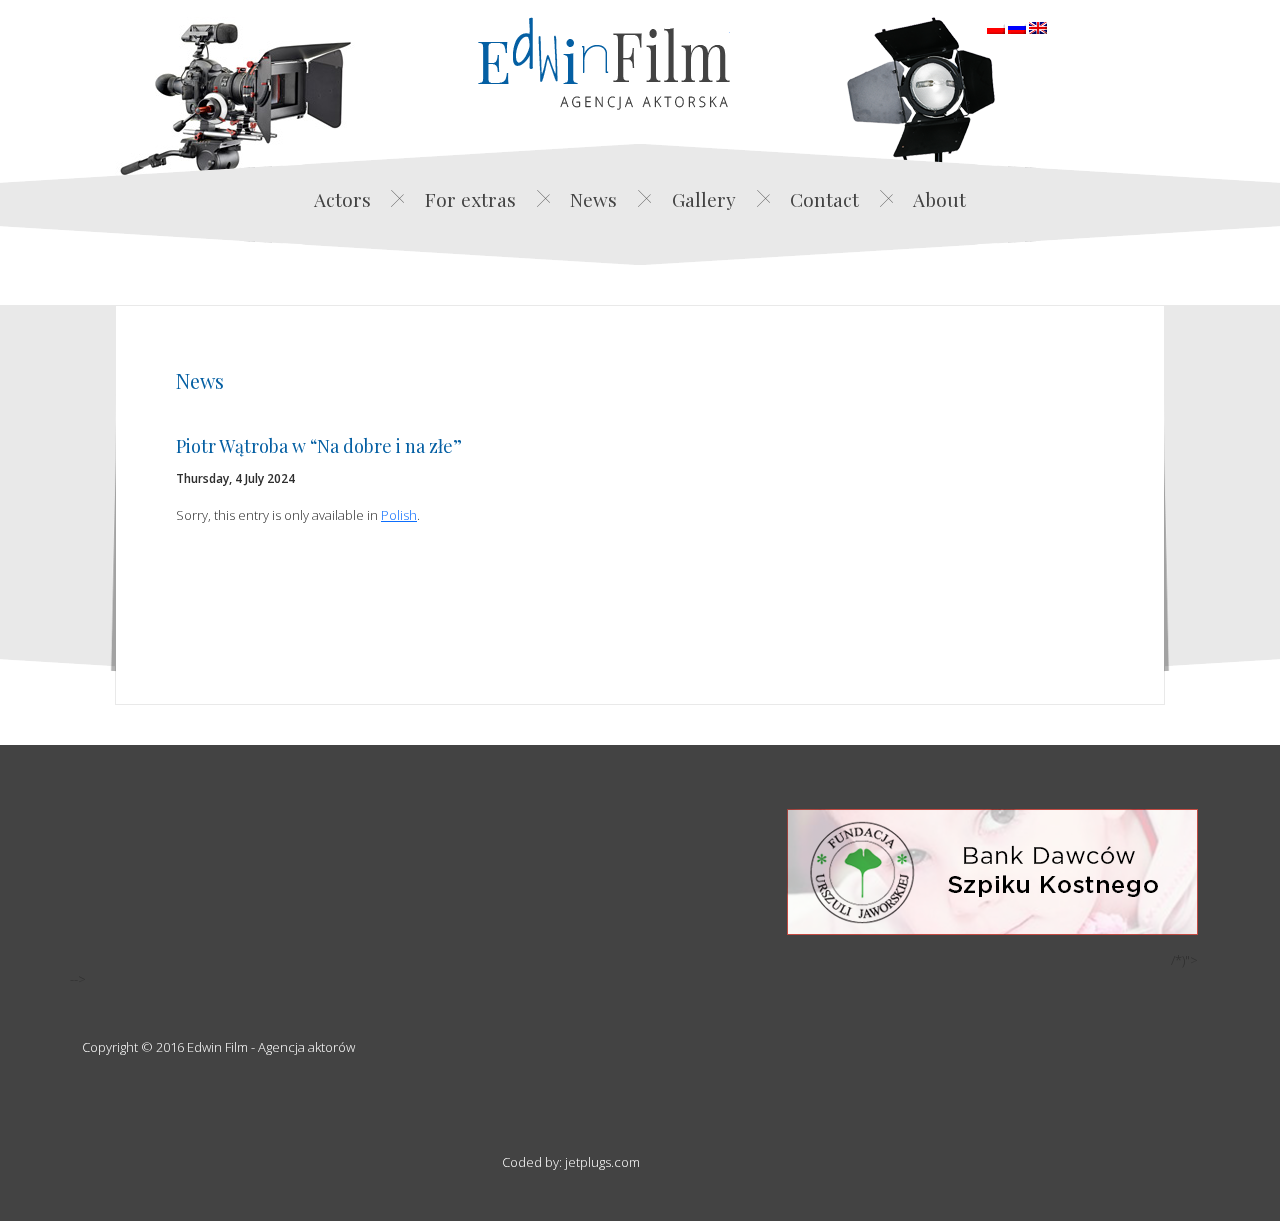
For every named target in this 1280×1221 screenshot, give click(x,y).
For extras (470, 199)
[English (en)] (1038, 26)
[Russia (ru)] (1017, 26)
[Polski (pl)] (996, 26)
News (593, 199)
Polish (399, 515)
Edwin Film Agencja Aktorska (604, 63)
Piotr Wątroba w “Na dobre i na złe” (319, 446)
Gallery (704, 199)
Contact (824, 199)
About (939, 199)
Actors (342, 199)
